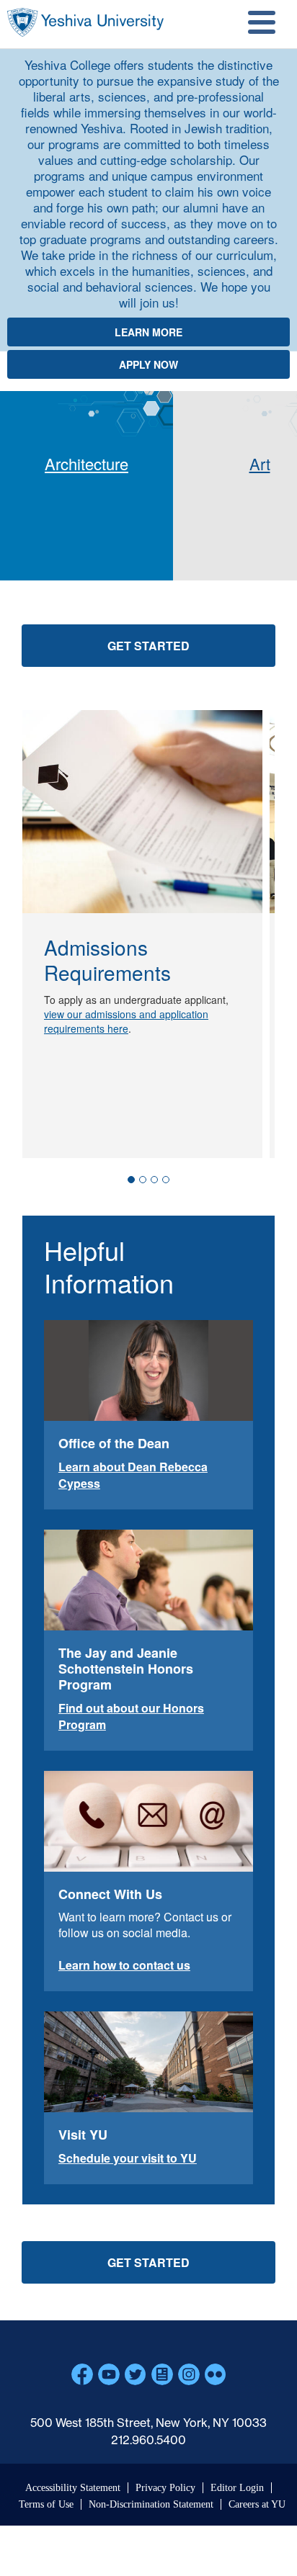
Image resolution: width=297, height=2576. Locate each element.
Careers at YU (257, 2504)
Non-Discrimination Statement (151, 2504)
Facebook (82, 2374)
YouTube (109, 2374)
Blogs (162, 2374)
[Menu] (260, 24)
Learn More (148, 332)
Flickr (216, 2374)
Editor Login (237, 2488)
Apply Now (148, 364)
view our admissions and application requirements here (126, 1021)
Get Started (148, 646)
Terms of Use (46, 2504)
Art (260, 463)
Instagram (189, 2374)
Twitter (136, 2374)
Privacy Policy (165, 2488)
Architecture (87, 463)
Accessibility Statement (73, 2488)
